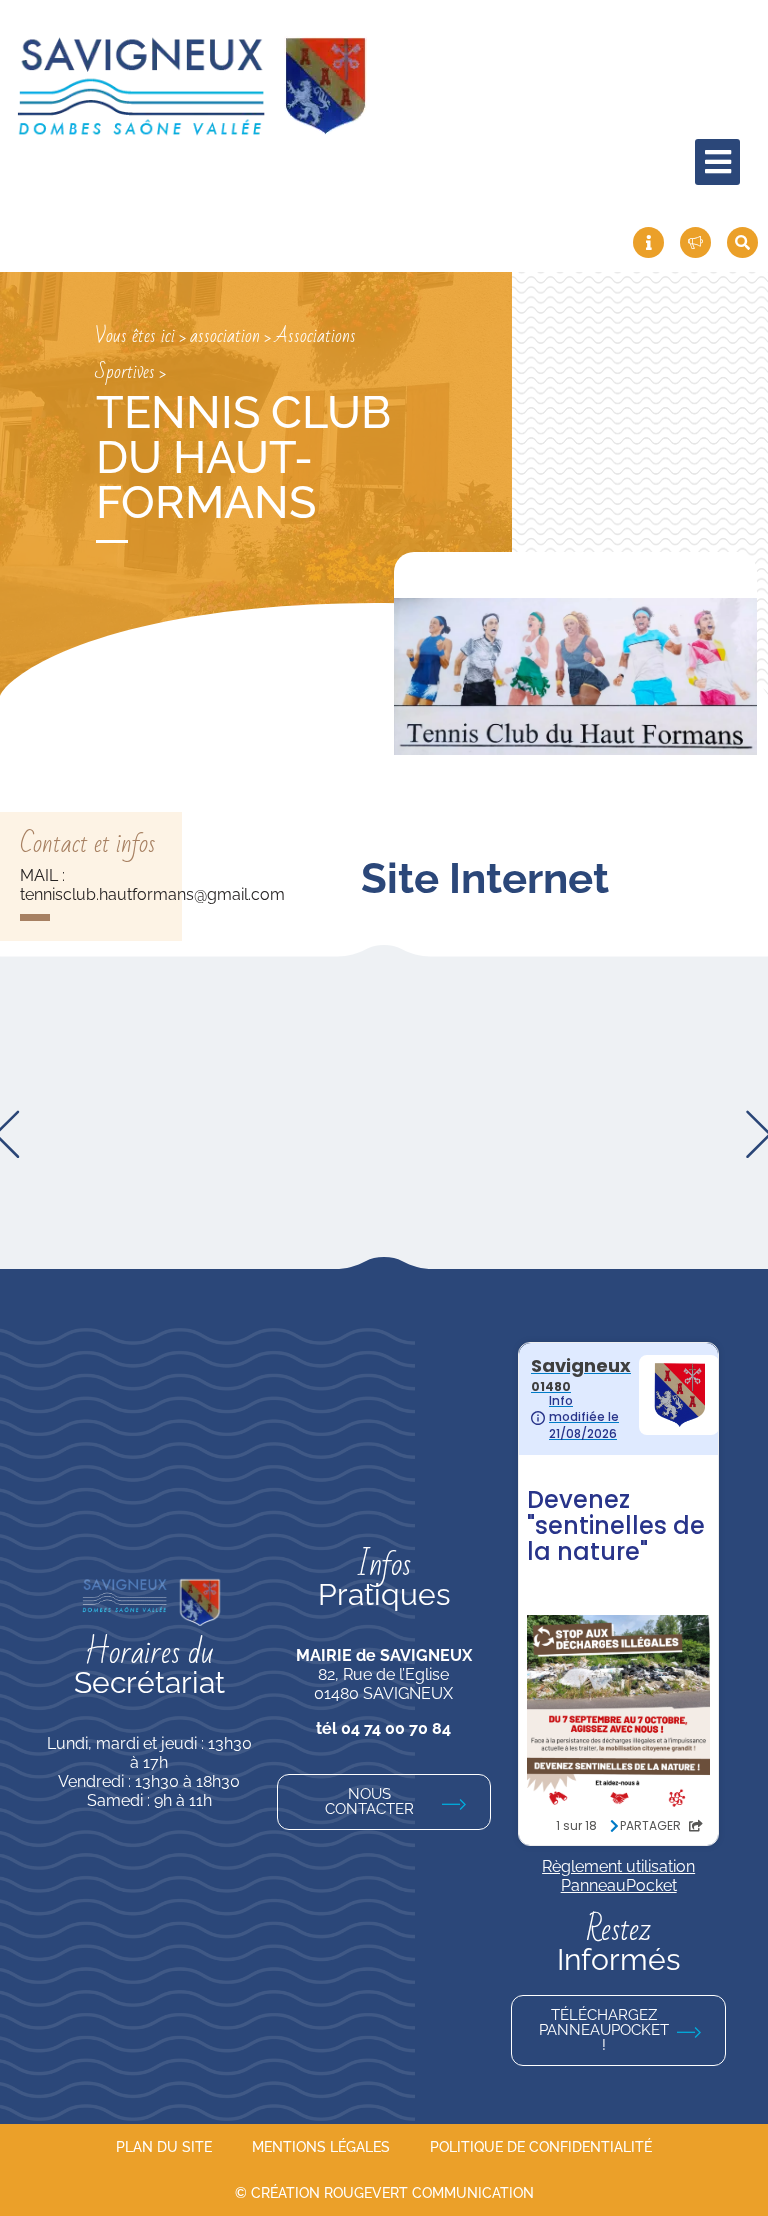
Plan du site (164, 2147)
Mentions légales (321, 2147)
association (225, 336)
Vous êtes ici (135, 336)
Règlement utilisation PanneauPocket (618, 1876)
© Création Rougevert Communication (384, 2193)
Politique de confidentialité (541, 2147)
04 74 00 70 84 (396, 1728)
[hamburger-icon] (717, 162)
